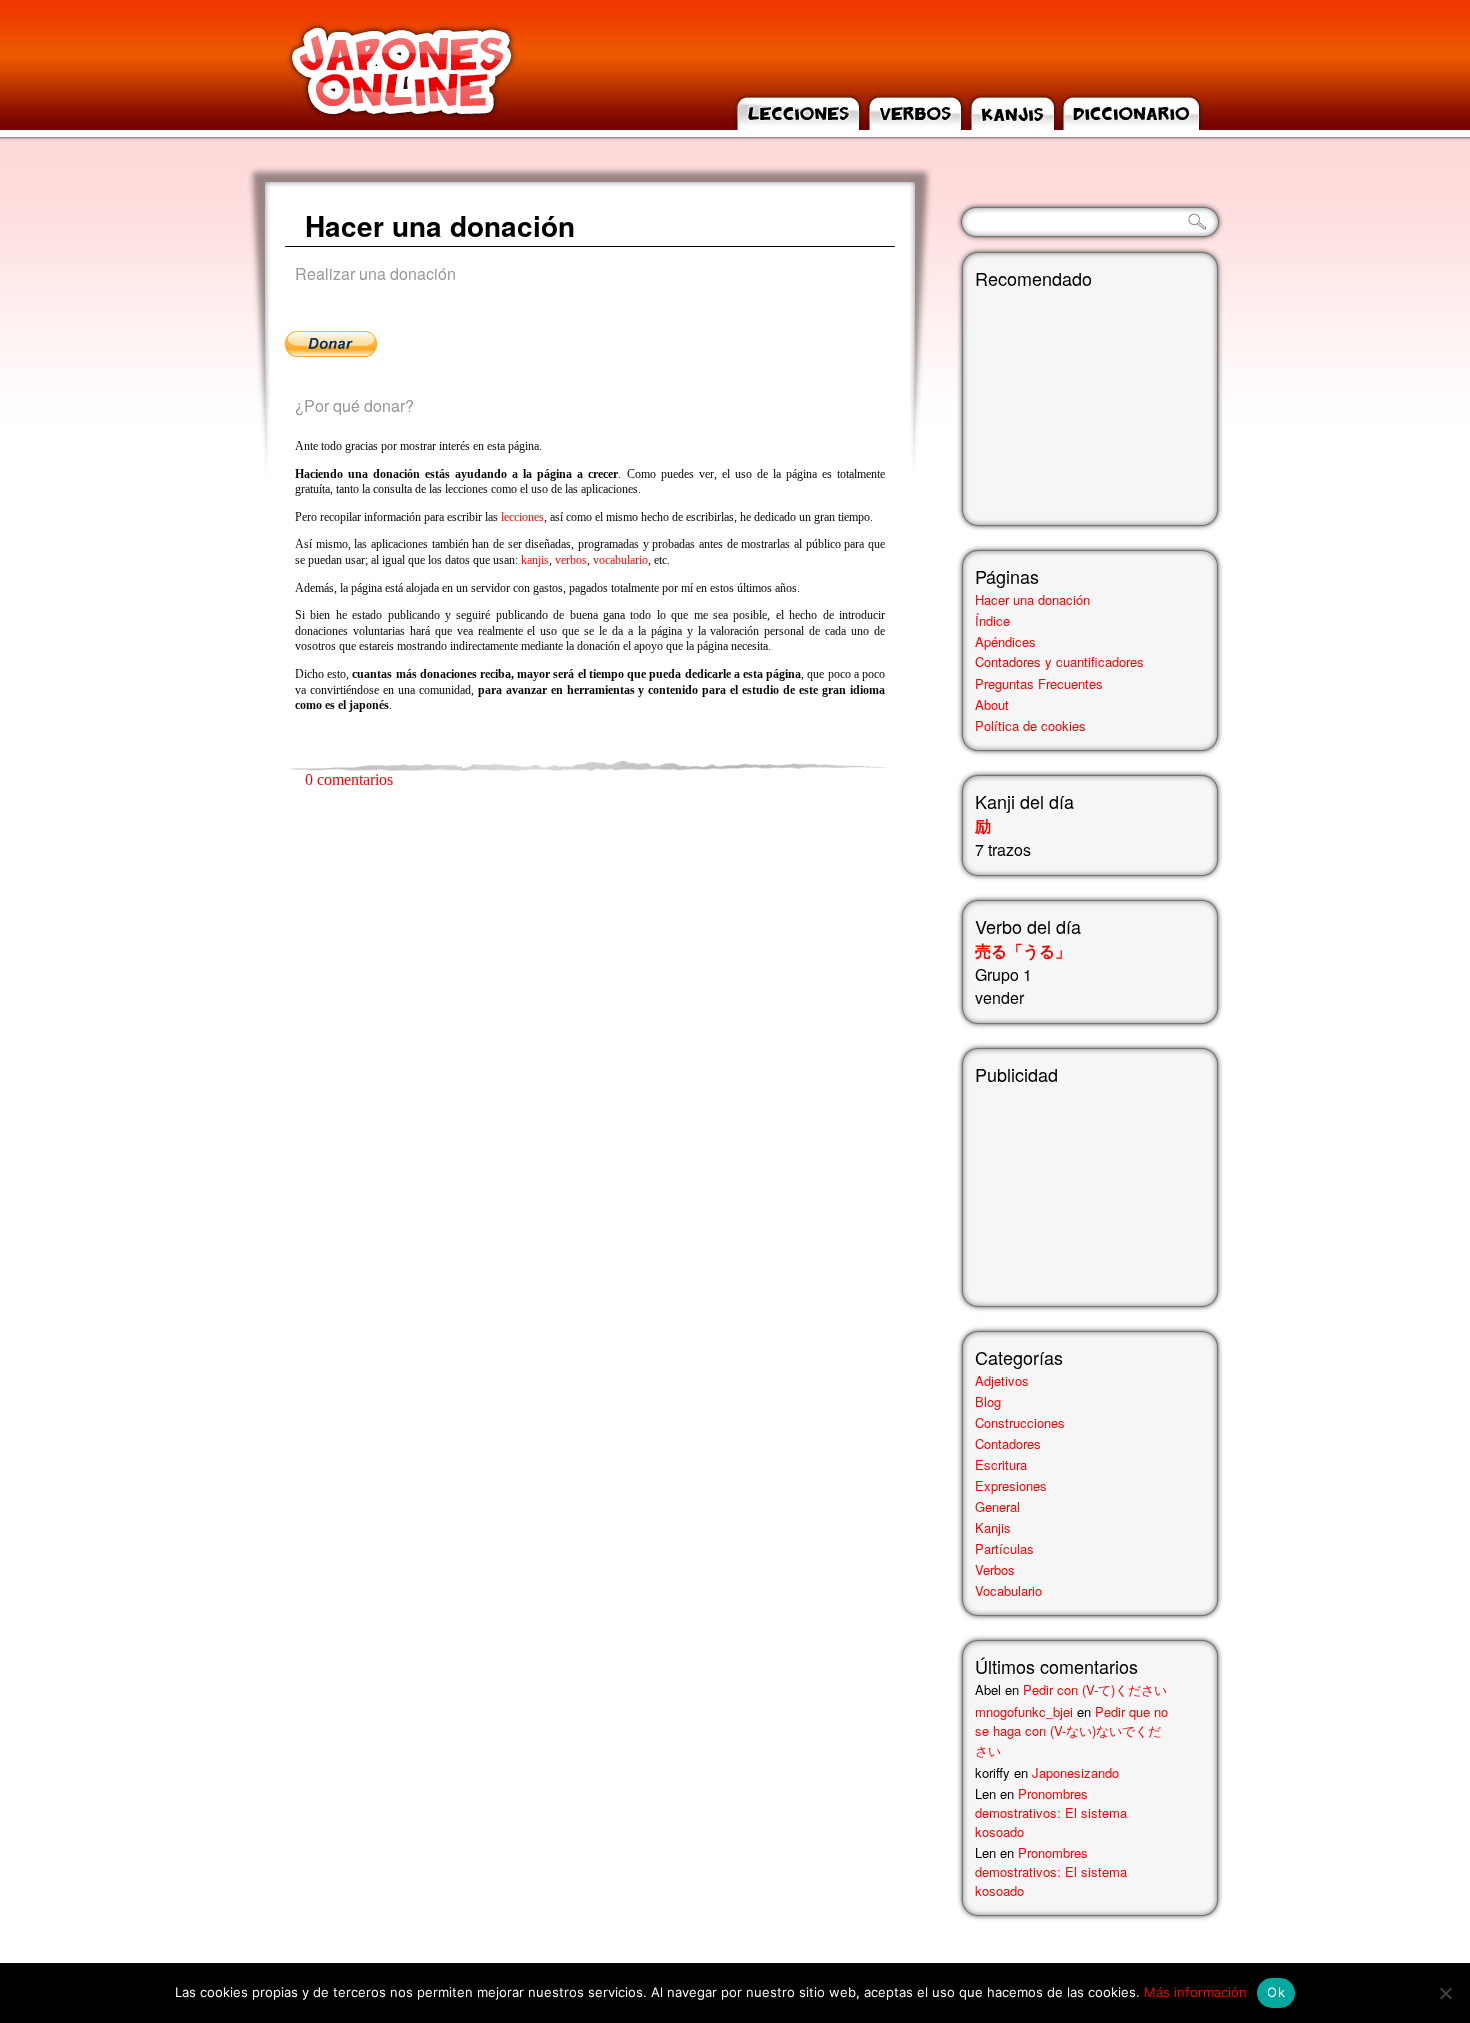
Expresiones (1011, 1485)
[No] (1445, 1993)
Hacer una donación (440, 225)
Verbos (995, 1569)
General (997, 1506)
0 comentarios (349, 779)
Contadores (1008, 1443)
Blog (988, 1401)
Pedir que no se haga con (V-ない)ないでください (1071, 1731)
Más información (1195, 1992)
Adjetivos (1002, 1380)
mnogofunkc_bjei (1024, 1711)
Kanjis (993, 1527)
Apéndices (1005, 641)
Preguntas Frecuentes (1039, 683)
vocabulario (620, 560)
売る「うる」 (1023, 950)
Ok (1276, 1992)
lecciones (522, 517)
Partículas (1004, 1548)
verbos (571, 560)
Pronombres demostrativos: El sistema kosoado (1051, 1812)
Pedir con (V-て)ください (1095, 1689)
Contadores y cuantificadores (1059, 661)
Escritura (1001, 1464)
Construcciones (1020, 1422)
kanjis (535, 560)
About (992, 704)
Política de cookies (1030, 725)
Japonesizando (1075, 1772)
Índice (992, 620)
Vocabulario (1008, 1590)
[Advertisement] (1075, 1187)
